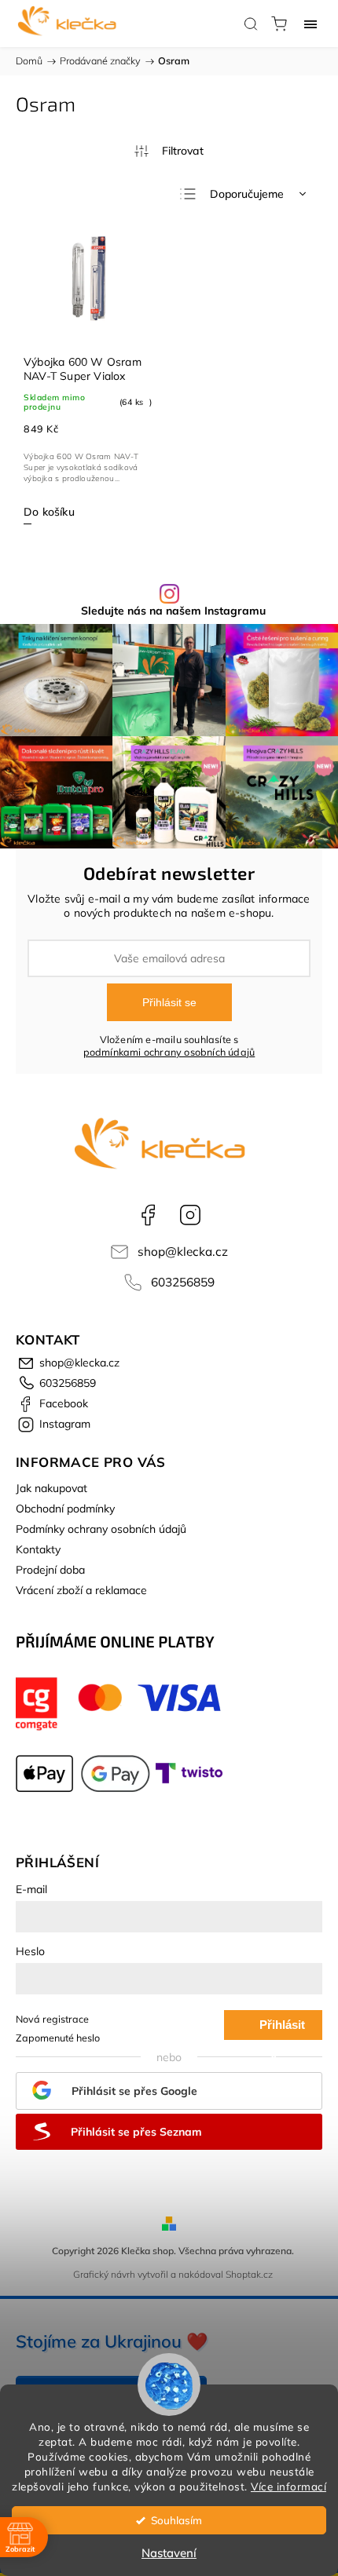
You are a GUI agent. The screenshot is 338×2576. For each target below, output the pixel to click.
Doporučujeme (247, 194)
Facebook (148, 1215)
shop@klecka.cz (183, 1252)
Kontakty (38, 1549)
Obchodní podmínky (65, 1509)
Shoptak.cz (249, 2274)
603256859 (183, 1282)
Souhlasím (176, 2520)
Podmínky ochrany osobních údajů (101, 1529)
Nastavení (169, 2553)
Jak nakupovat (51, 1488)
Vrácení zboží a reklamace (81, 1590)
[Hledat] (251, 24)
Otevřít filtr (169, 151)
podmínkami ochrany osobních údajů (169, 1052)
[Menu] (310, 24)
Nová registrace (52, 2019)
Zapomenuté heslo (58, 2038)
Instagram (190, 1215)
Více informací (288, 2486)
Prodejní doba (50, 1570)
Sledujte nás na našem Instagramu (173, 611)
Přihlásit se (169, 1002)
